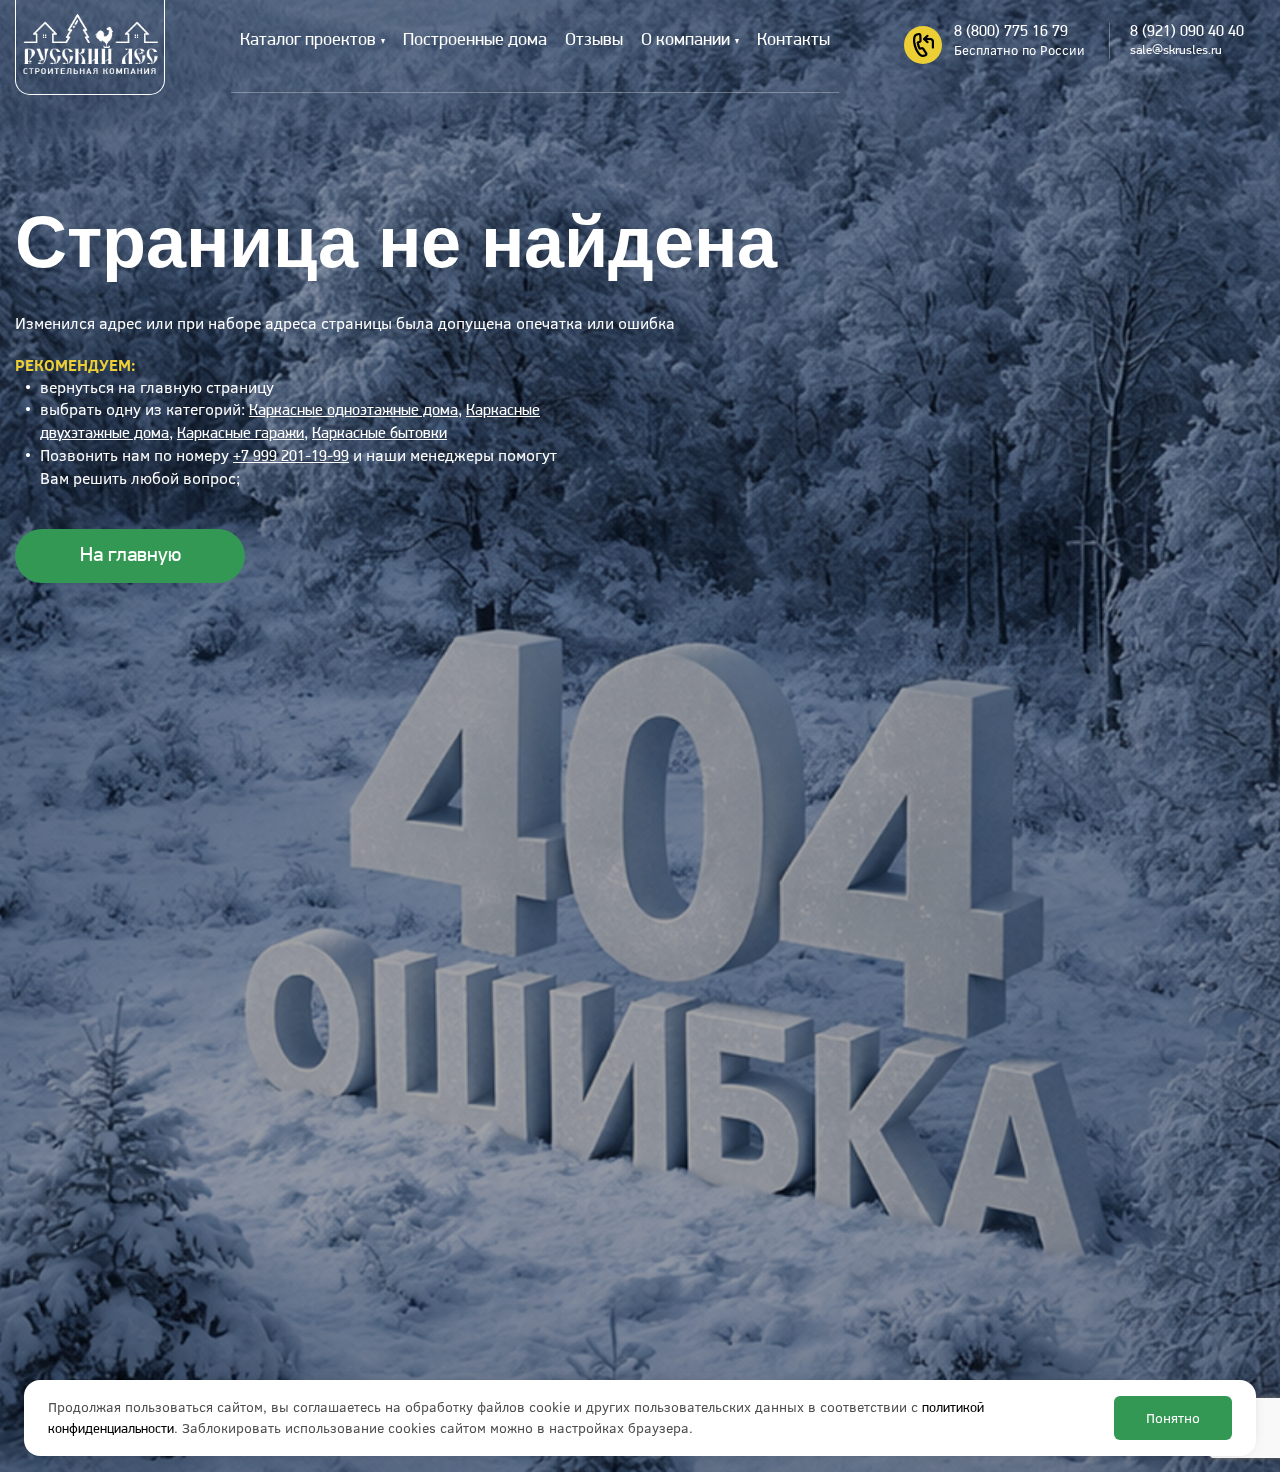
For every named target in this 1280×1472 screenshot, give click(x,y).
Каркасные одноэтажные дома (353, 411)
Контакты (793, 41)
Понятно (1173, 1418)
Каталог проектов (308, 41)
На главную (130, 555)
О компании (685, 41)
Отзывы (594, 41)
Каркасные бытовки (379, 434)
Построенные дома (475, 41)
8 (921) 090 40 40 (1187, 32)
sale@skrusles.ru (1176, 50)
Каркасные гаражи (240, 434)
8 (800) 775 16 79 (1011, 32)
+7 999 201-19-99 (291, 457)
